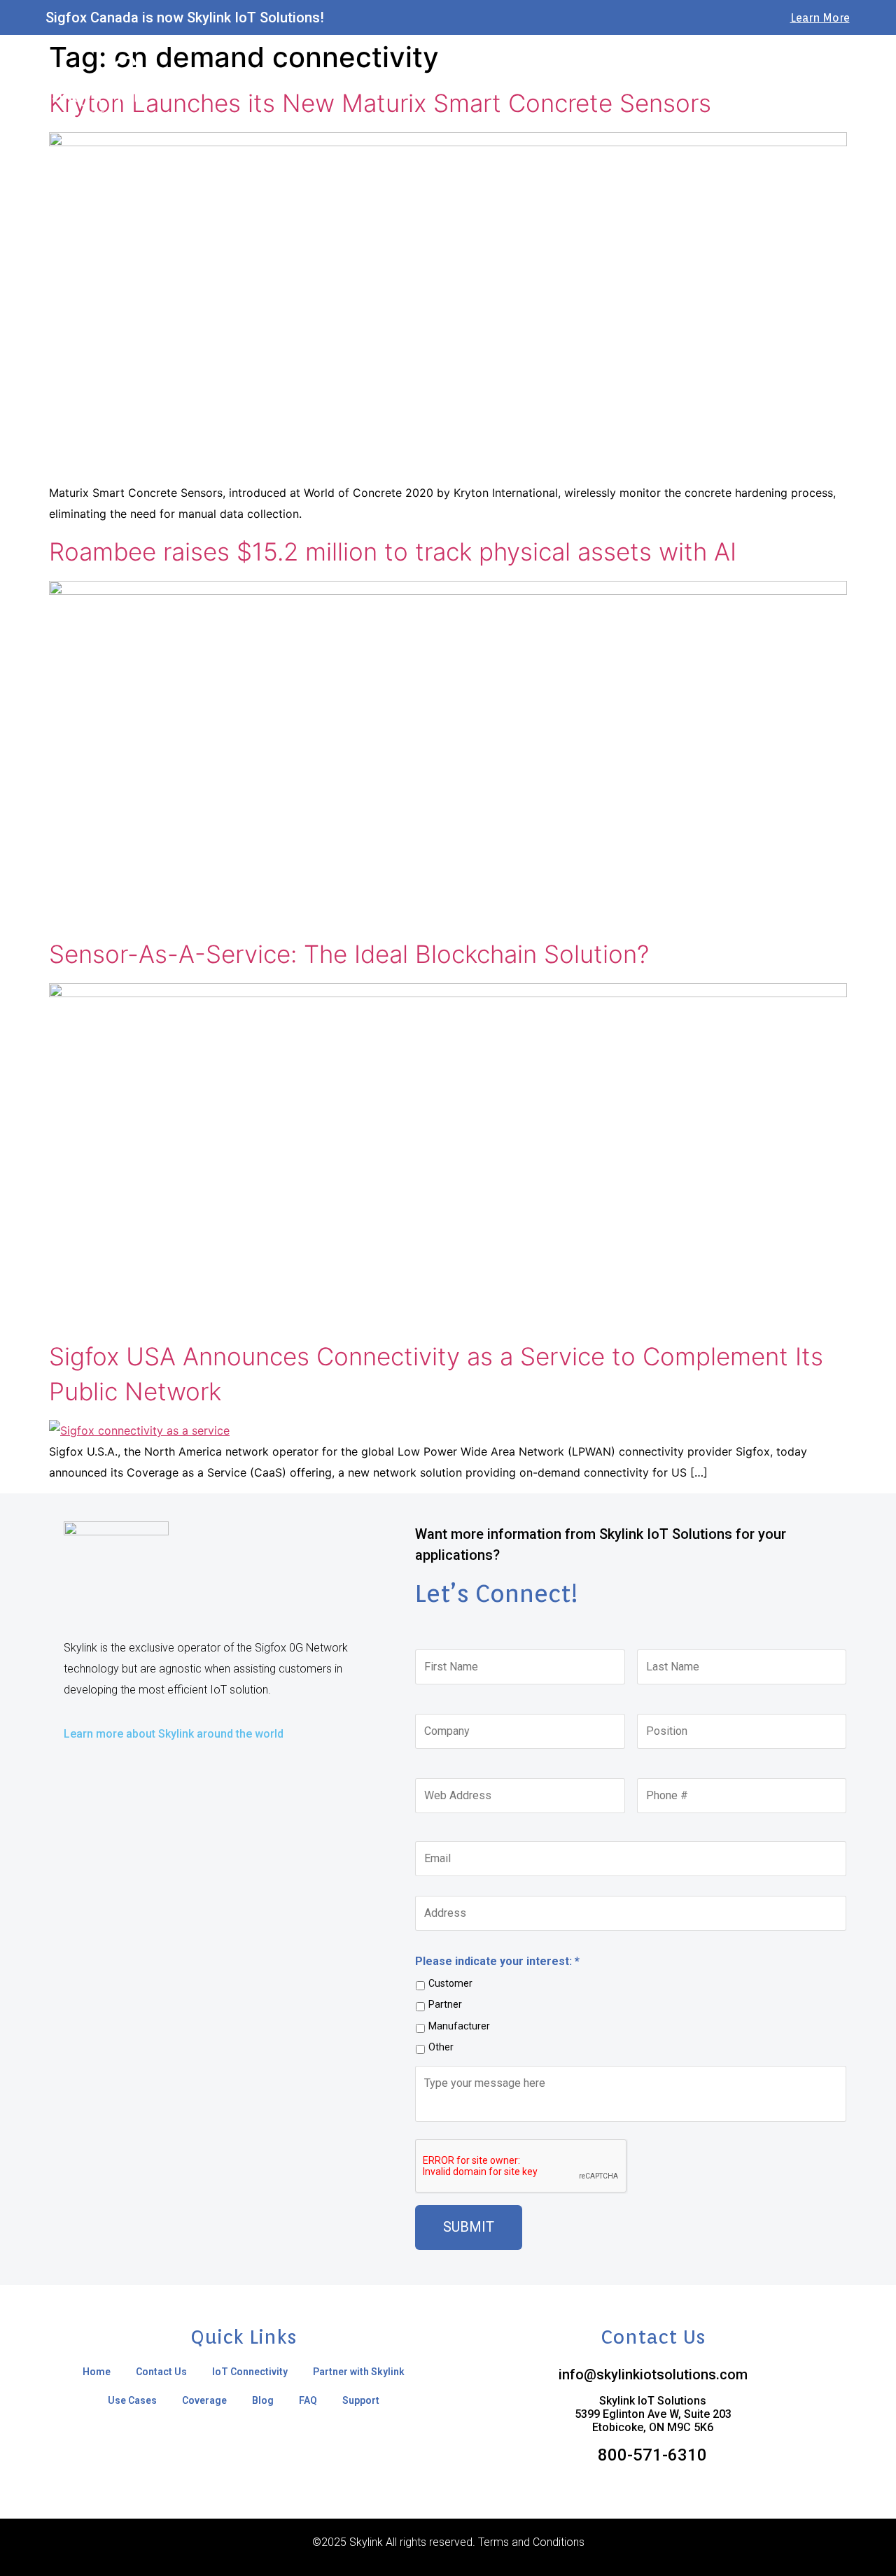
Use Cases (596, 87)
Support (826, 87)
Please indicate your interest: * (497, 1961)
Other (441, 2047)
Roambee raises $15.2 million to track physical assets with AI (393, 551)
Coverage (666, 87)
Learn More (820, 18)
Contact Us (309, 87)
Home (245, 87)
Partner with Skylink (503, 87)
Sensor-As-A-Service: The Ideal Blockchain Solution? (349, 954)
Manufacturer (459, 2026)
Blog (725, 87)
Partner (445, 2004)
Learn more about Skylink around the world (174, 1734)
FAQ (771, 87)
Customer (450, 1983)
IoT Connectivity (396, 87)
